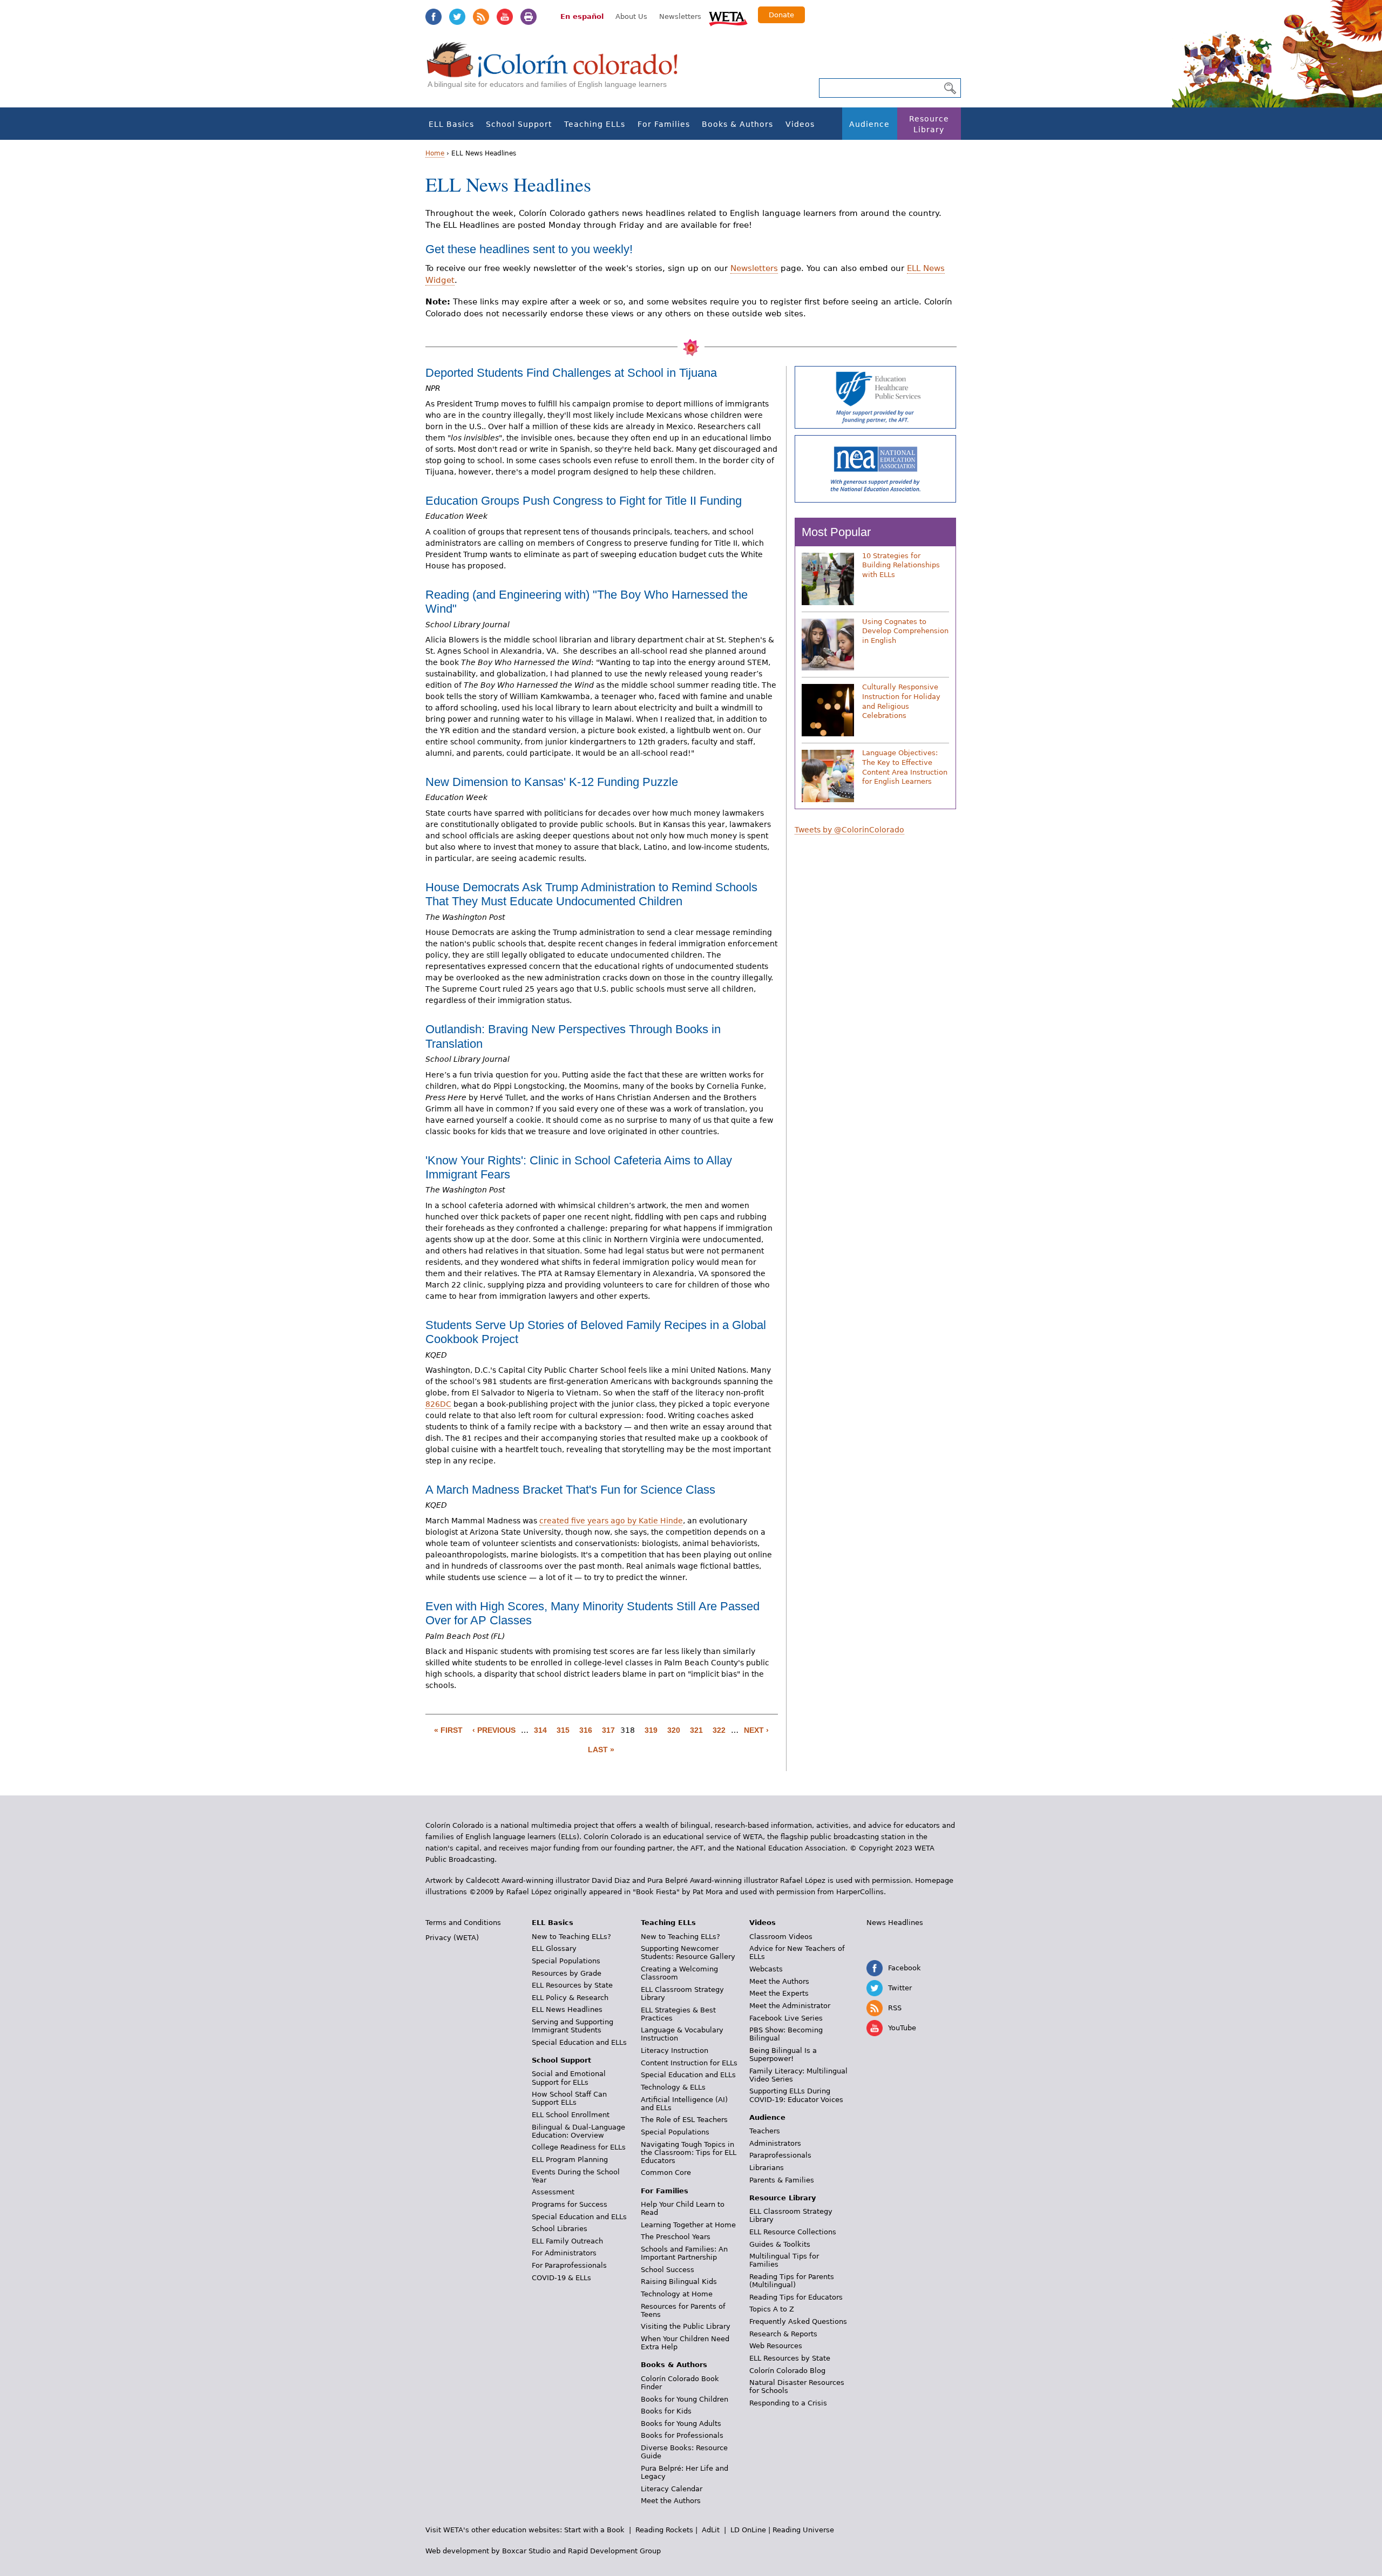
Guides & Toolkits (780, 2244)
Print (529, 17)
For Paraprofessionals (569, 2265)
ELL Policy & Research (570, 1998)
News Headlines (895, 1923)
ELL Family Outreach (567, 2241)
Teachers (765, 2131)
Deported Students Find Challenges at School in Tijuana (571, 373)
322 (719, 1730)
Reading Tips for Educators (796, 2297)
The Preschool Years (676, 2237)
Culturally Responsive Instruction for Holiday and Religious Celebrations (901, 701)
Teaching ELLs (595, 124)
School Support (519, 124)
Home (435, 153)
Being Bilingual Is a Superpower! (783, 2055)
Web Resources (776, 2346)
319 (651, 1730)
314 (540, 1730)
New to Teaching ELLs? (571, 1937)
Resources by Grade (567, 1973)
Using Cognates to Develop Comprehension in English (905, 631)
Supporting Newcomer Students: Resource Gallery (688, 1953)
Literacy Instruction (675, 2050)
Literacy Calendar (672, 2489)
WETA (728, 17)
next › (756, 1730)
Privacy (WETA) (452, 1938)
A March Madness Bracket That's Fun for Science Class (570, 1490)
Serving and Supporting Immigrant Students (573, 2026)
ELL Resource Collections (793, 2232)
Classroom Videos (781, 1937)
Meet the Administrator (790, 2006)
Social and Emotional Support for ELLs (569, 2078)
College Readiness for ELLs (579, 2147)
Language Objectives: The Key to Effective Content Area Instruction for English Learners (905, 767)
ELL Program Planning (570, 2160)
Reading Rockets (664, 2530)
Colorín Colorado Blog (787, 2371)
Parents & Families (782, 2180)
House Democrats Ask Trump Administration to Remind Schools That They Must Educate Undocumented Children (591, 894)
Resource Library (929, 124)
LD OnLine (748, 2530)
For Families (664, 124)
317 (608, 1730)
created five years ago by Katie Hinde (611, 1521)
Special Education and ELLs (579, 2042)
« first (448, 1730)
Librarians (767, 2168)
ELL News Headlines (567, 2009)
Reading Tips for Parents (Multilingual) (792, 2281)
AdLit (711, 2530)
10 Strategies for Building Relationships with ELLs (901, 565)
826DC (438, 1404)
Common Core (666, 2172)
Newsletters (680, 16)
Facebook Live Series (786, 2018)
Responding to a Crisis (788, 2403)
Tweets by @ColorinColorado (849, 830)
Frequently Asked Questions (798, 2321)
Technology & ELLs (673, 2087)
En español (582, 16)
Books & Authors (737, 124)
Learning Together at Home (688, 2225)
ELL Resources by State (572, 1985)
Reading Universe (803, 2530)
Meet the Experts (779, 1993)
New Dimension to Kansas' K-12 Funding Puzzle (552, 782)
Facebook (433, 17)
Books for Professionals (682, 2435)
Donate (781, 15)
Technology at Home (677, 2294)
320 (674, 1730)
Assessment (553, 2192)
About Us (631, 16)
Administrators (775, 2143)
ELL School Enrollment (571, 2115)
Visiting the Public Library (686, 2326)
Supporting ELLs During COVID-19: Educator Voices (796, 2095)
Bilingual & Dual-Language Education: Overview (578, 2131)
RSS (481, 17)
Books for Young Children (685, 2399)
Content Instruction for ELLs (689, 2063)
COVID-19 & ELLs (561, 2278)
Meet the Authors (671, 2501)
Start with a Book (594, 2530)
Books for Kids (666, 2411)
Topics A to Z (772, 2309)
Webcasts (766, 1969)
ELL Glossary (554, 1948)
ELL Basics (451, 124)
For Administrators (564, 2253)
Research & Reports (783, 2334)
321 (696, 1730)
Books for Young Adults (681, 2424)
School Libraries (560, 2229)
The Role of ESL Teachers (684, 2120)
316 (586, 1730)
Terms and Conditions (463, 1923)
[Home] (558, 70)
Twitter (457, 17)
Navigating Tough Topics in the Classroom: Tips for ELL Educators (689, 2153)
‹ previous (494, 1730)
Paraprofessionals (780, 2155)
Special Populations (566, 1961)
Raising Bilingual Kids (679, 2282)
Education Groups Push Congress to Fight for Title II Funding (584, 501)
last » (601, 1750)
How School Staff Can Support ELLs (569, 2098)
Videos (800, 124)
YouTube (505, 17)
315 (563, 1730)
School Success (668, 2270)
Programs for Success (570, 2204)
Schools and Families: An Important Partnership (684, 2253)
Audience (869, 124)
